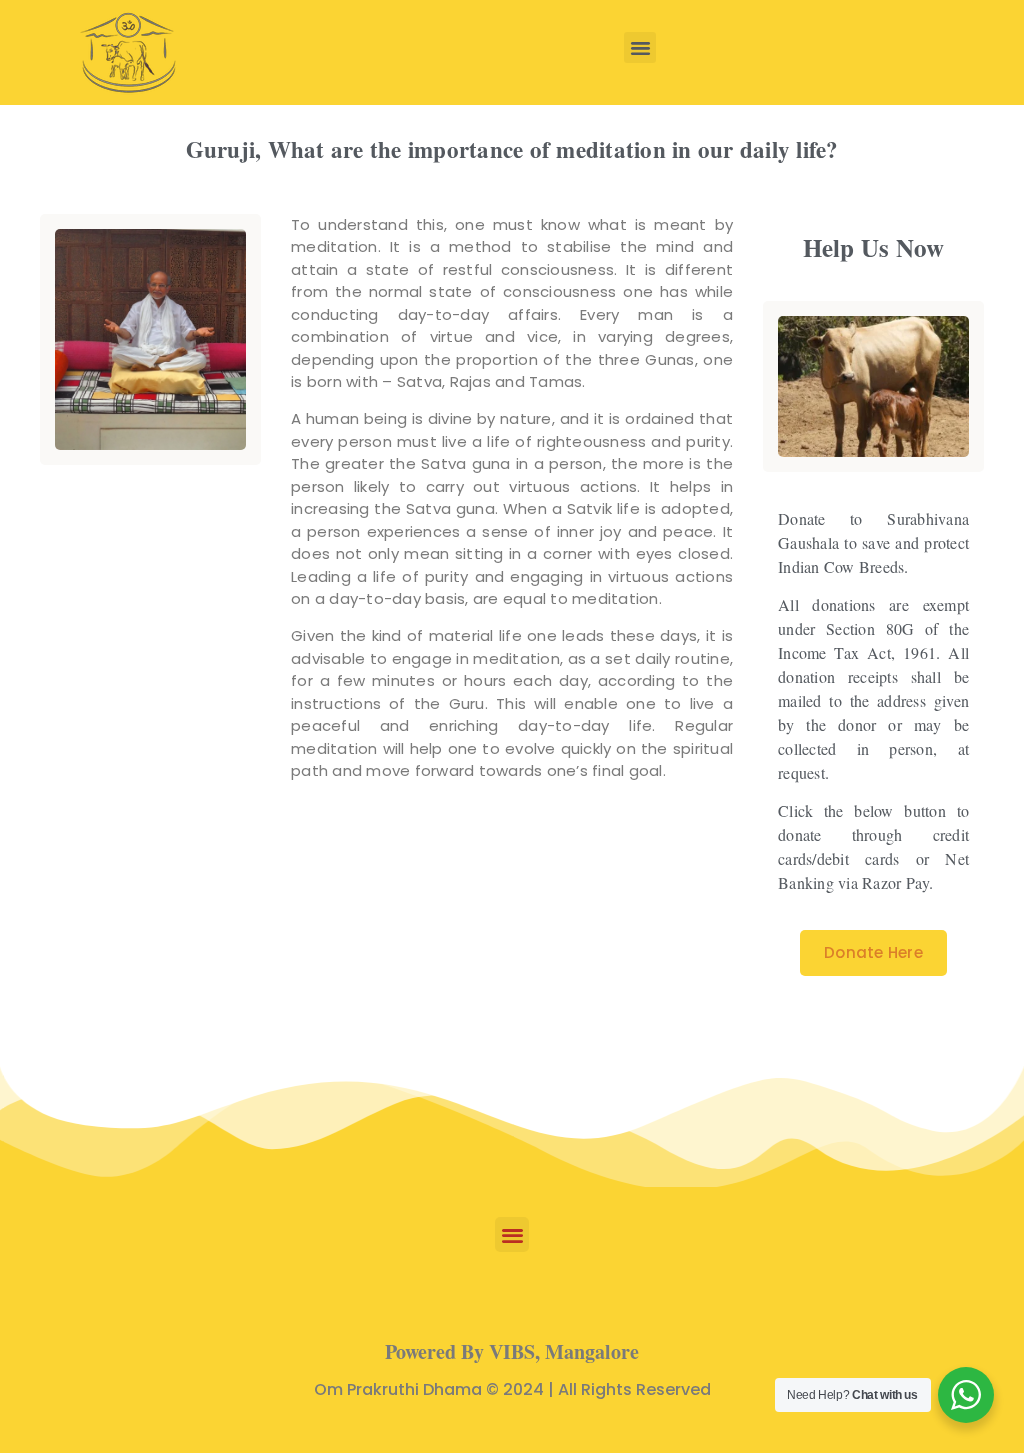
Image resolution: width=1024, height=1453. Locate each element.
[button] (640, 48)
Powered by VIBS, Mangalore (512, 1351)
